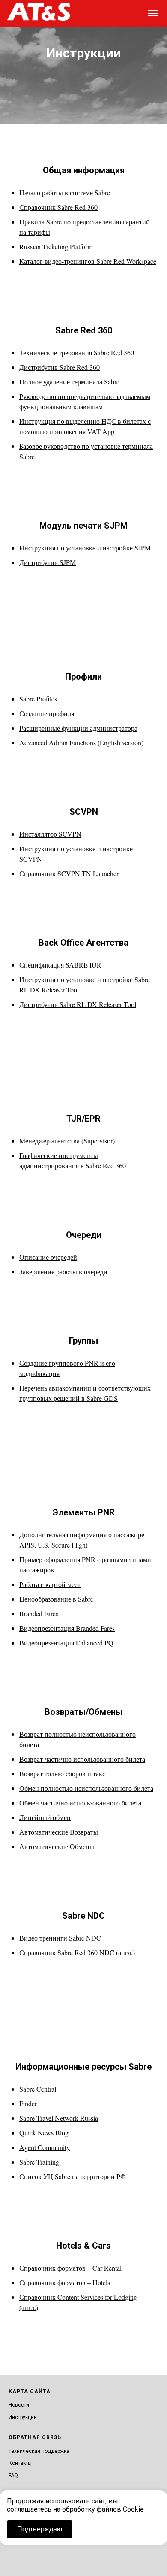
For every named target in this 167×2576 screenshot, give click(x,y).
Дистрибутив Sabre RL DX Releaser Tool (78, 1004)
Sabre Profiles (38, 699)
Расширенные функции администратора (78, 728)
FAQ (13, 2476)
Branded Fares (39, 1613)
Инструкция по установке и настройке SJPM (85, 548)
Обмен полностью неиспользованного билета (86, 1788)
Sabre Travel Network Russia (59, 2118)
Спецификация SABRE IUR (60, 965)
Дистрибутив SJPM (48, 562)
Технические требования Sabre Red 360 (77, 352)
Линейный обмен (45, 1817)
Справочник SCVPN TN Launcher (69, 873)
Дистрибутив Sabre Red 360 (60, 367)
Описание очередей (48, 1257)
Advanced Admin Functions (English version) (81, 742)
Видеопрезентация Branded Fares (67, 1628)
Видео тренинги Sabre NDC (60, 1938)
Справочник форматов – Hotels (65, 2282)
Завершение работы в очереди (63, 1271)
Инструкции (23, 2417)
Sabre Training (39, 2162)
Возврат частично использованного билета (82, 1759)
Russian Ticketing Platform (56, 246)
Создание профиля (47, 713)
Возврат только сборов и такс (62, 1773)
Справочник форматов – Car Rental (70, 2268)
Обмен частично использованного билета (80, 1803)
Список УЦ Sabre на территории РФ (73, 2176)
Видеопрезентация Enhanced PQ (66, 1643)
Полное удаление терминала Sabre (69, 382)
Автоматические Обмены (57, 1846)
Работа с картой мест (50, 1584)
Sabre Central (38, 2089)
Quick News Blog (44, 2133)
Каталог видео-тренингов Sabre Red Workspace (88, 261)
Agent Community (45, 2147)
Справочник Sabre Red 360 (58, 207)
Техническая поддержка (39, 2451)
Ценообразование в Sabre (56, 1599)
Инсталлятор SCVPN (50, 834)
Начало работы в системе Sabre (65, 192)
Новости (19, 2405)
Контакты (20, 2463)
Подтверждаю (40, 2529)
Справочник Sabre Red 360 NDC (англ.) (77, 1952)
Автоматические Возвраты (59, 1832)
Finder (28, 2103)
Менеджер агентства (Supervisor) (67, 1141)
